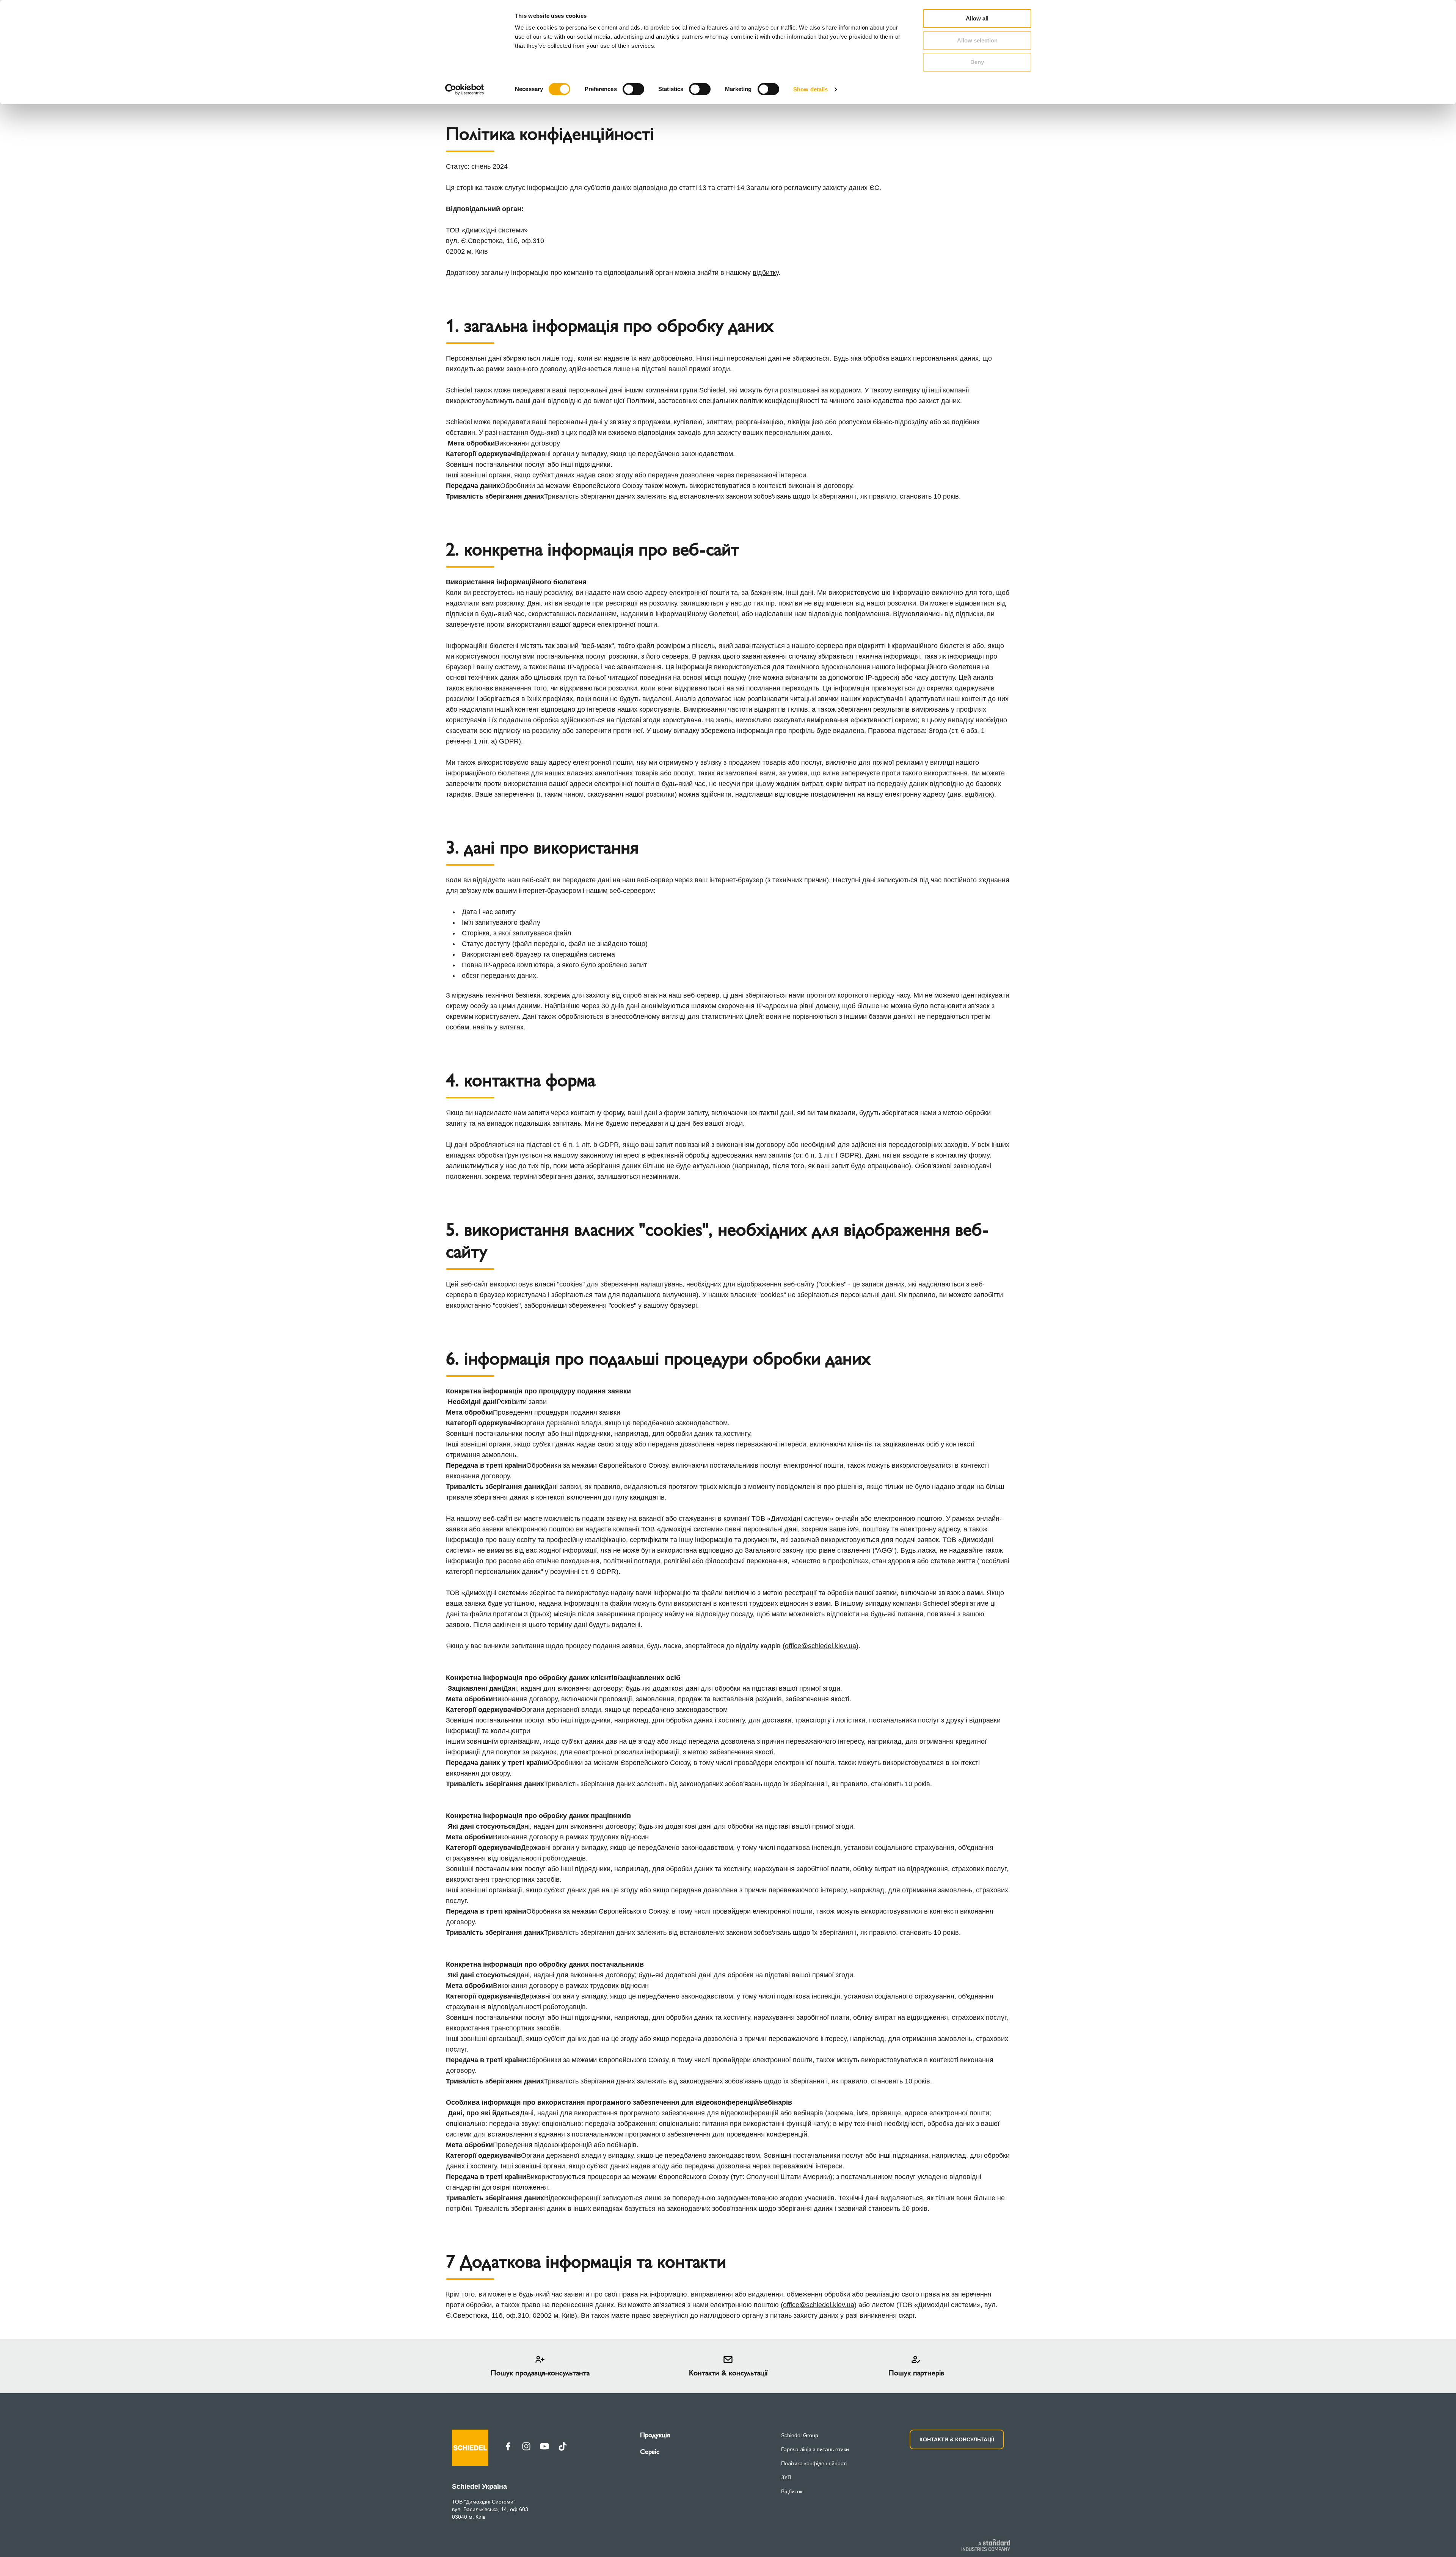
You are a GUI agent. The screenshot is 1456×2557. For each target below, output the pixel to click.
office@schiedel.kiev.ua (821, 1646)
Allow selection (977, 40)
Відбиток (792, 2491)
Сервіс (650, 2452)
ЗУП (786, 2477)
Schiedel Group (800, 2435)
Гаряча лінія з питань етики (815, 2449)
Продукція (655, 2435)
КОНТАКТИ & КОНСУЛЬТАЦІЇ (957, 2439)
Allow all (977, 18)
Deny (977, 62)
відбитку (766, 273)
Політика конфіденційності (814, 2463)
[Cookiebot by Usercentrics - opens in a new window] (465, 89)
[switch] (633, 89)
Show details (810, 89)
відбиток (978, 794)
